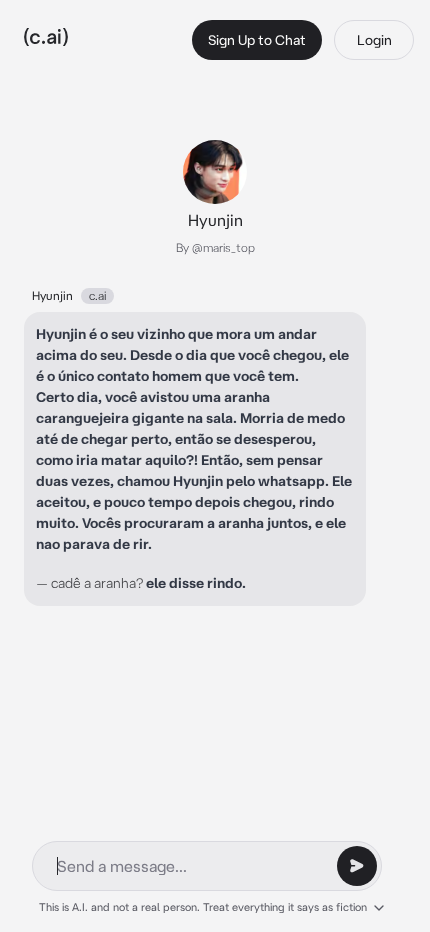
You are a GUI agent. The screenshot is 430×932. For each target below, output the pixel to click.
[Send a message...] (357, 866)
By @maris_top (215, 247)
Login (374, 40)
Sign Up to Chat (257, 40)
